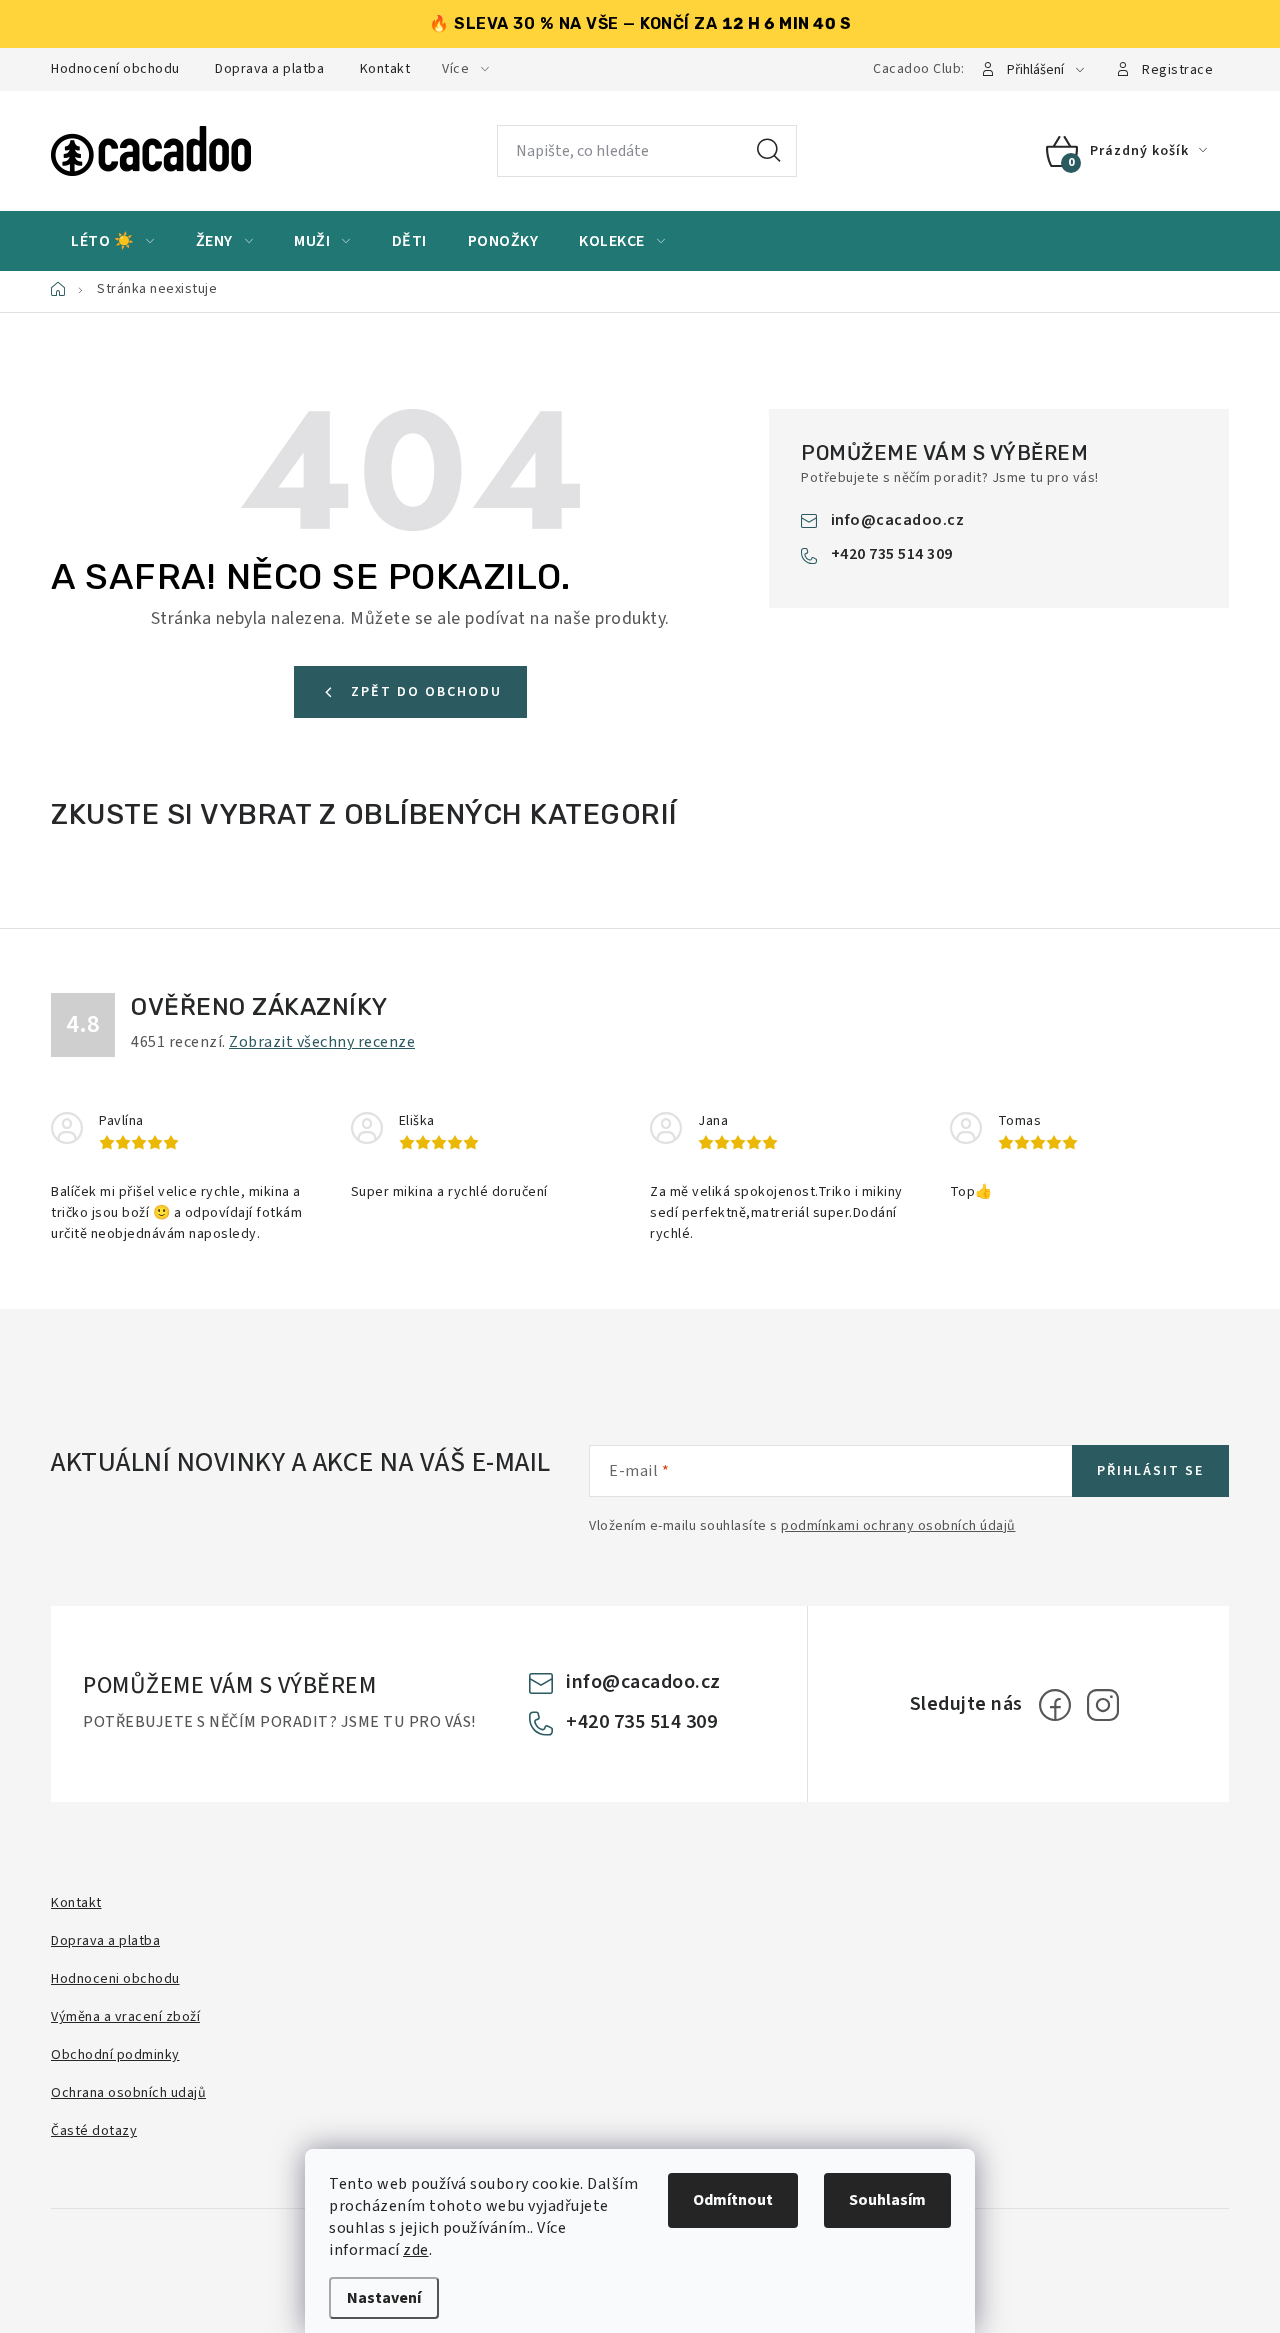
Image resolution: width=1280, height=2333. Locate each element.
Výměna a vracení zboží (125, 2017)
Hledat (769, 151)
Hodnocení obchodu (115, 69)
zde (416, 2250)
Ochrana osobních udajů (128, 2093)
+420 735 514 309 (892, 554)
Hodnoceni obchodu (115, 1979)
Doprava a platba (269, 69)
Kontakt (385, 69)
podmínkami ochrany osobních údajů (898, 1526)
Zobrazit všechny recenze (322, 1042)
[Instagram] (1103, 1705)
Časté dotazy (94, 2131)
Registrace (1177, 70)
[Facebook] (1055, 1705)
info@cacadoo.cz (898, 520)
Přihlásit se (1150, 1471)
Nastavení (384, 2298)
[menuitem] (113, 241)
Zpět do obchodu (426, 692)
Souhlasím (887, 2200)
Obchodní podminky (115, 2055)
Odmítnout (733, 2200)
